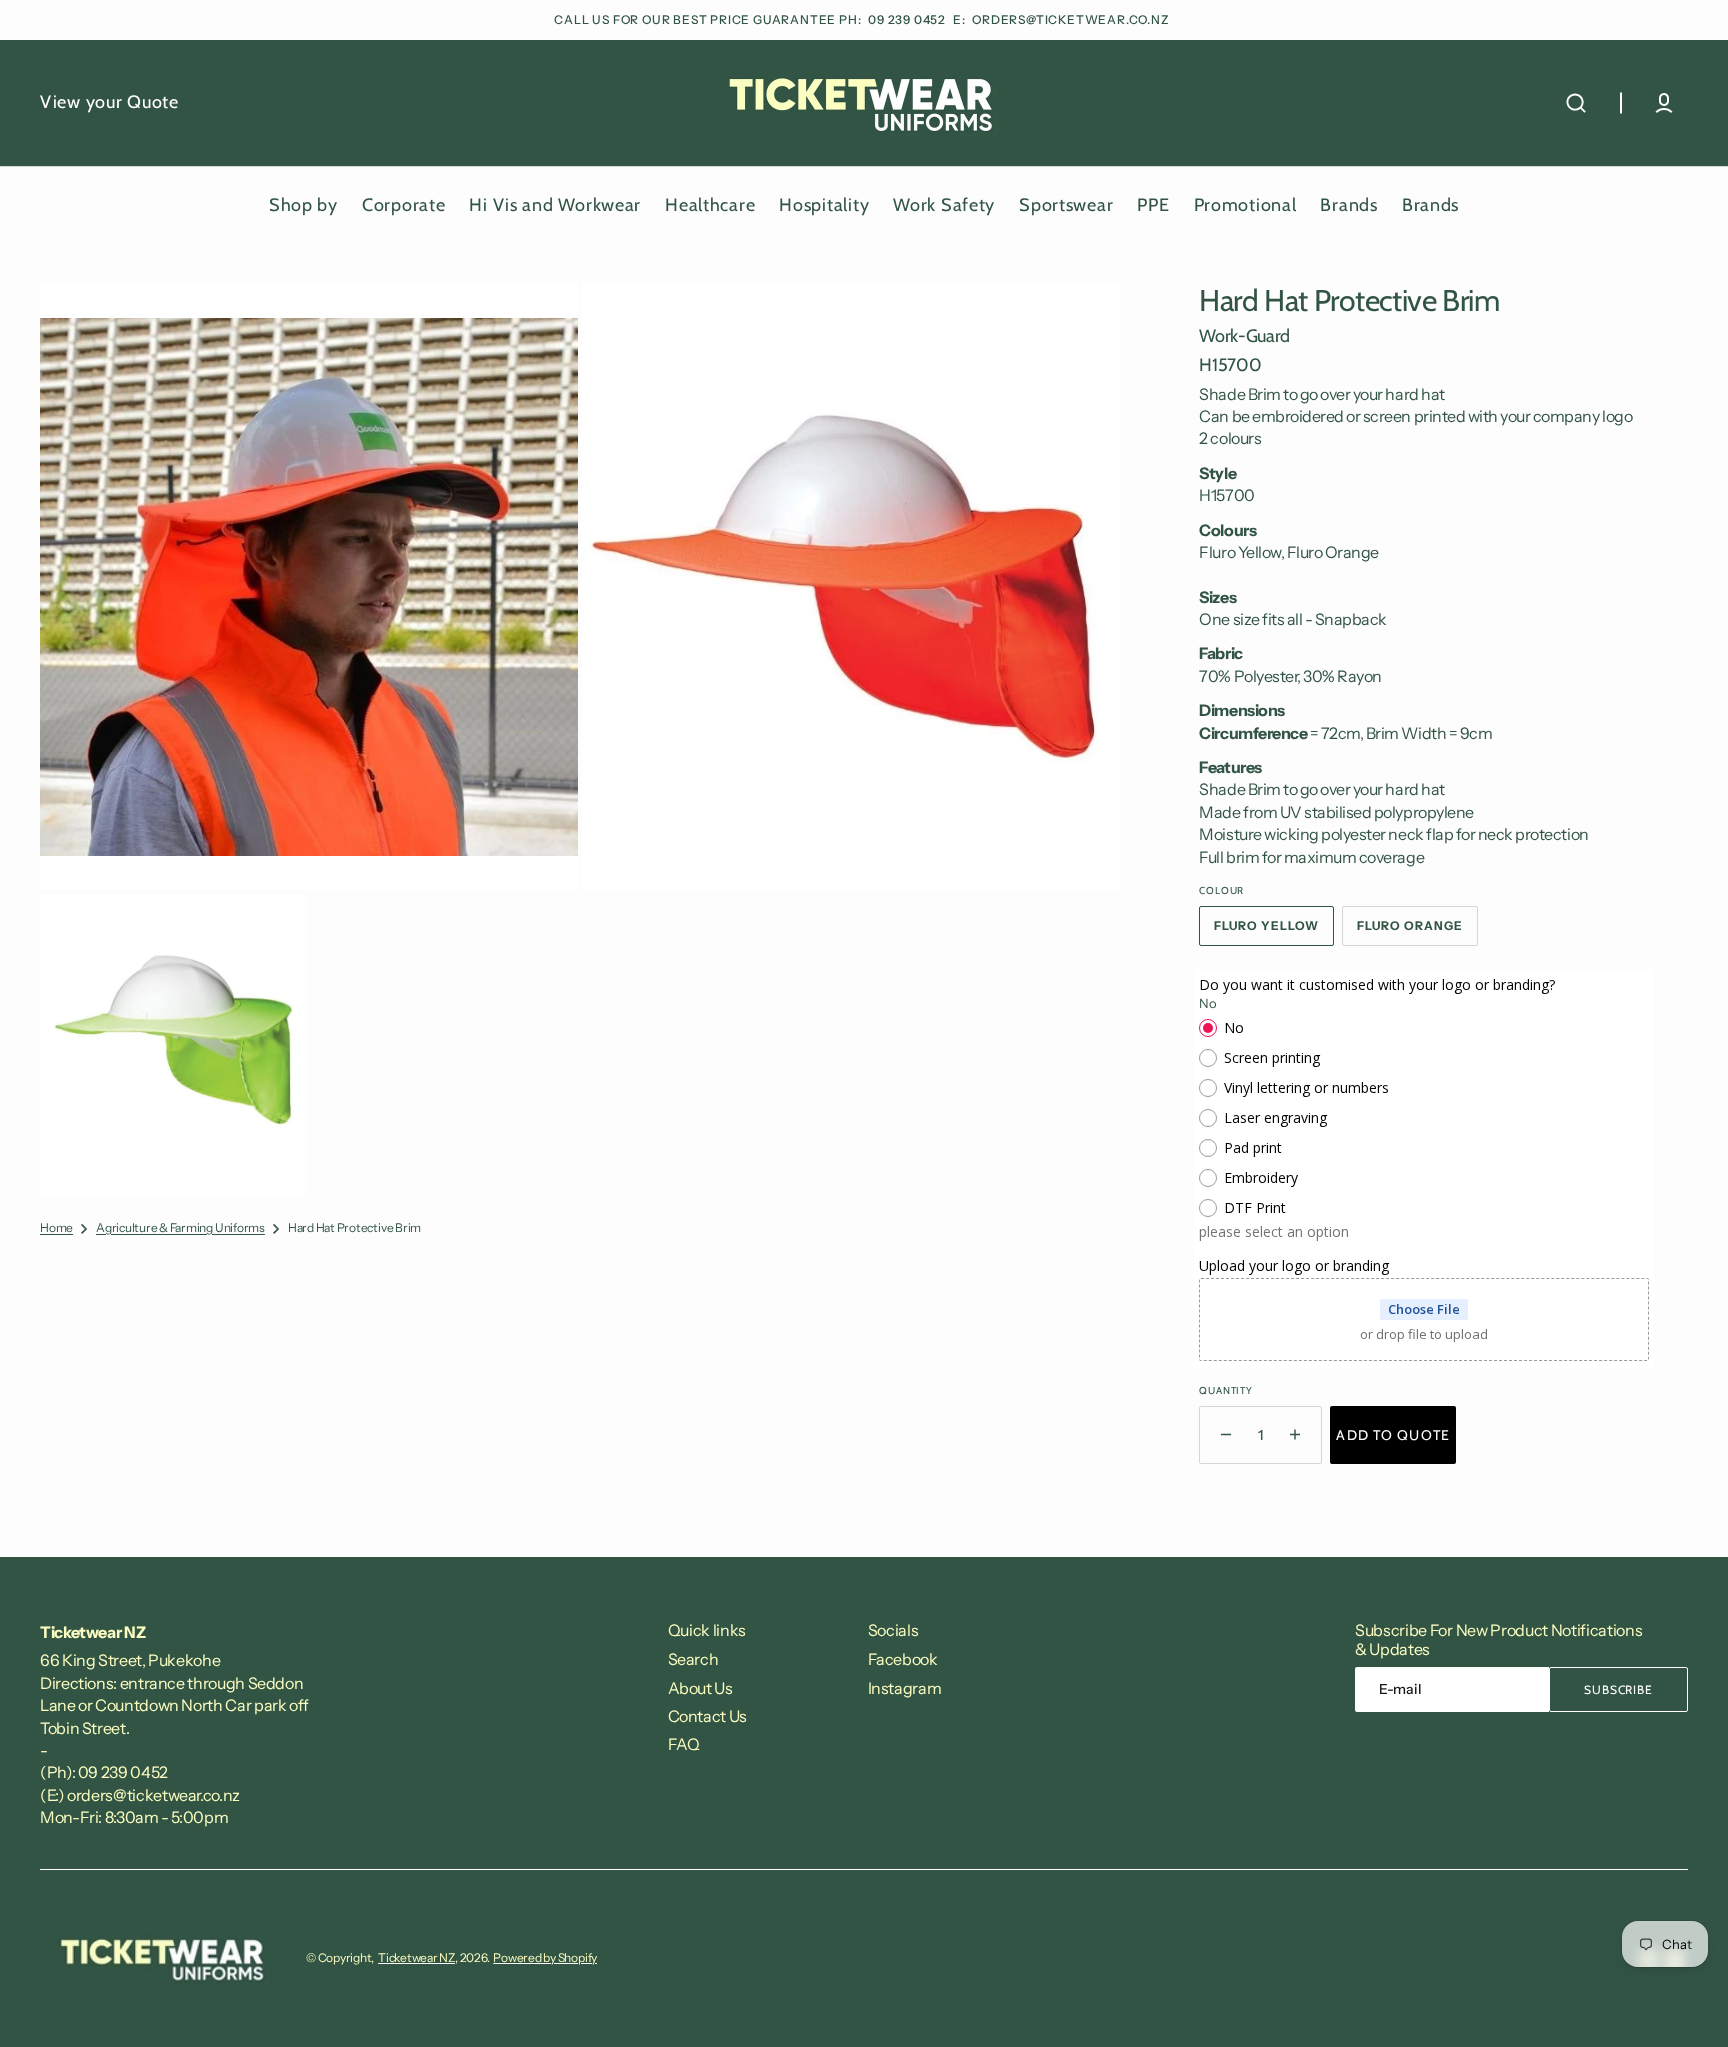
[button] (1576, 103)
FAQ (684, 1744)
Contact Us (707, 1716)
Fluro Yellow (1274, 932)
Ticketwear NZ (416, 1957)
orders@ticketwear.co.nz (1070, 19)
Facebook (903, 1659)
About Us (700, 1688)
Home (56, 1227)
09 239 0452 (908, 19)
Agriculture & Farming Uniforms (180, 1227)
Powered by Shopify (545, 1957)
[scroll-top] (1685, 2004)
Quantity (1225, 1390)
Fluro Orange (1417, 932)
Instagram (905, 1688)
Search (693, 1659)
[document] (579, 739)
